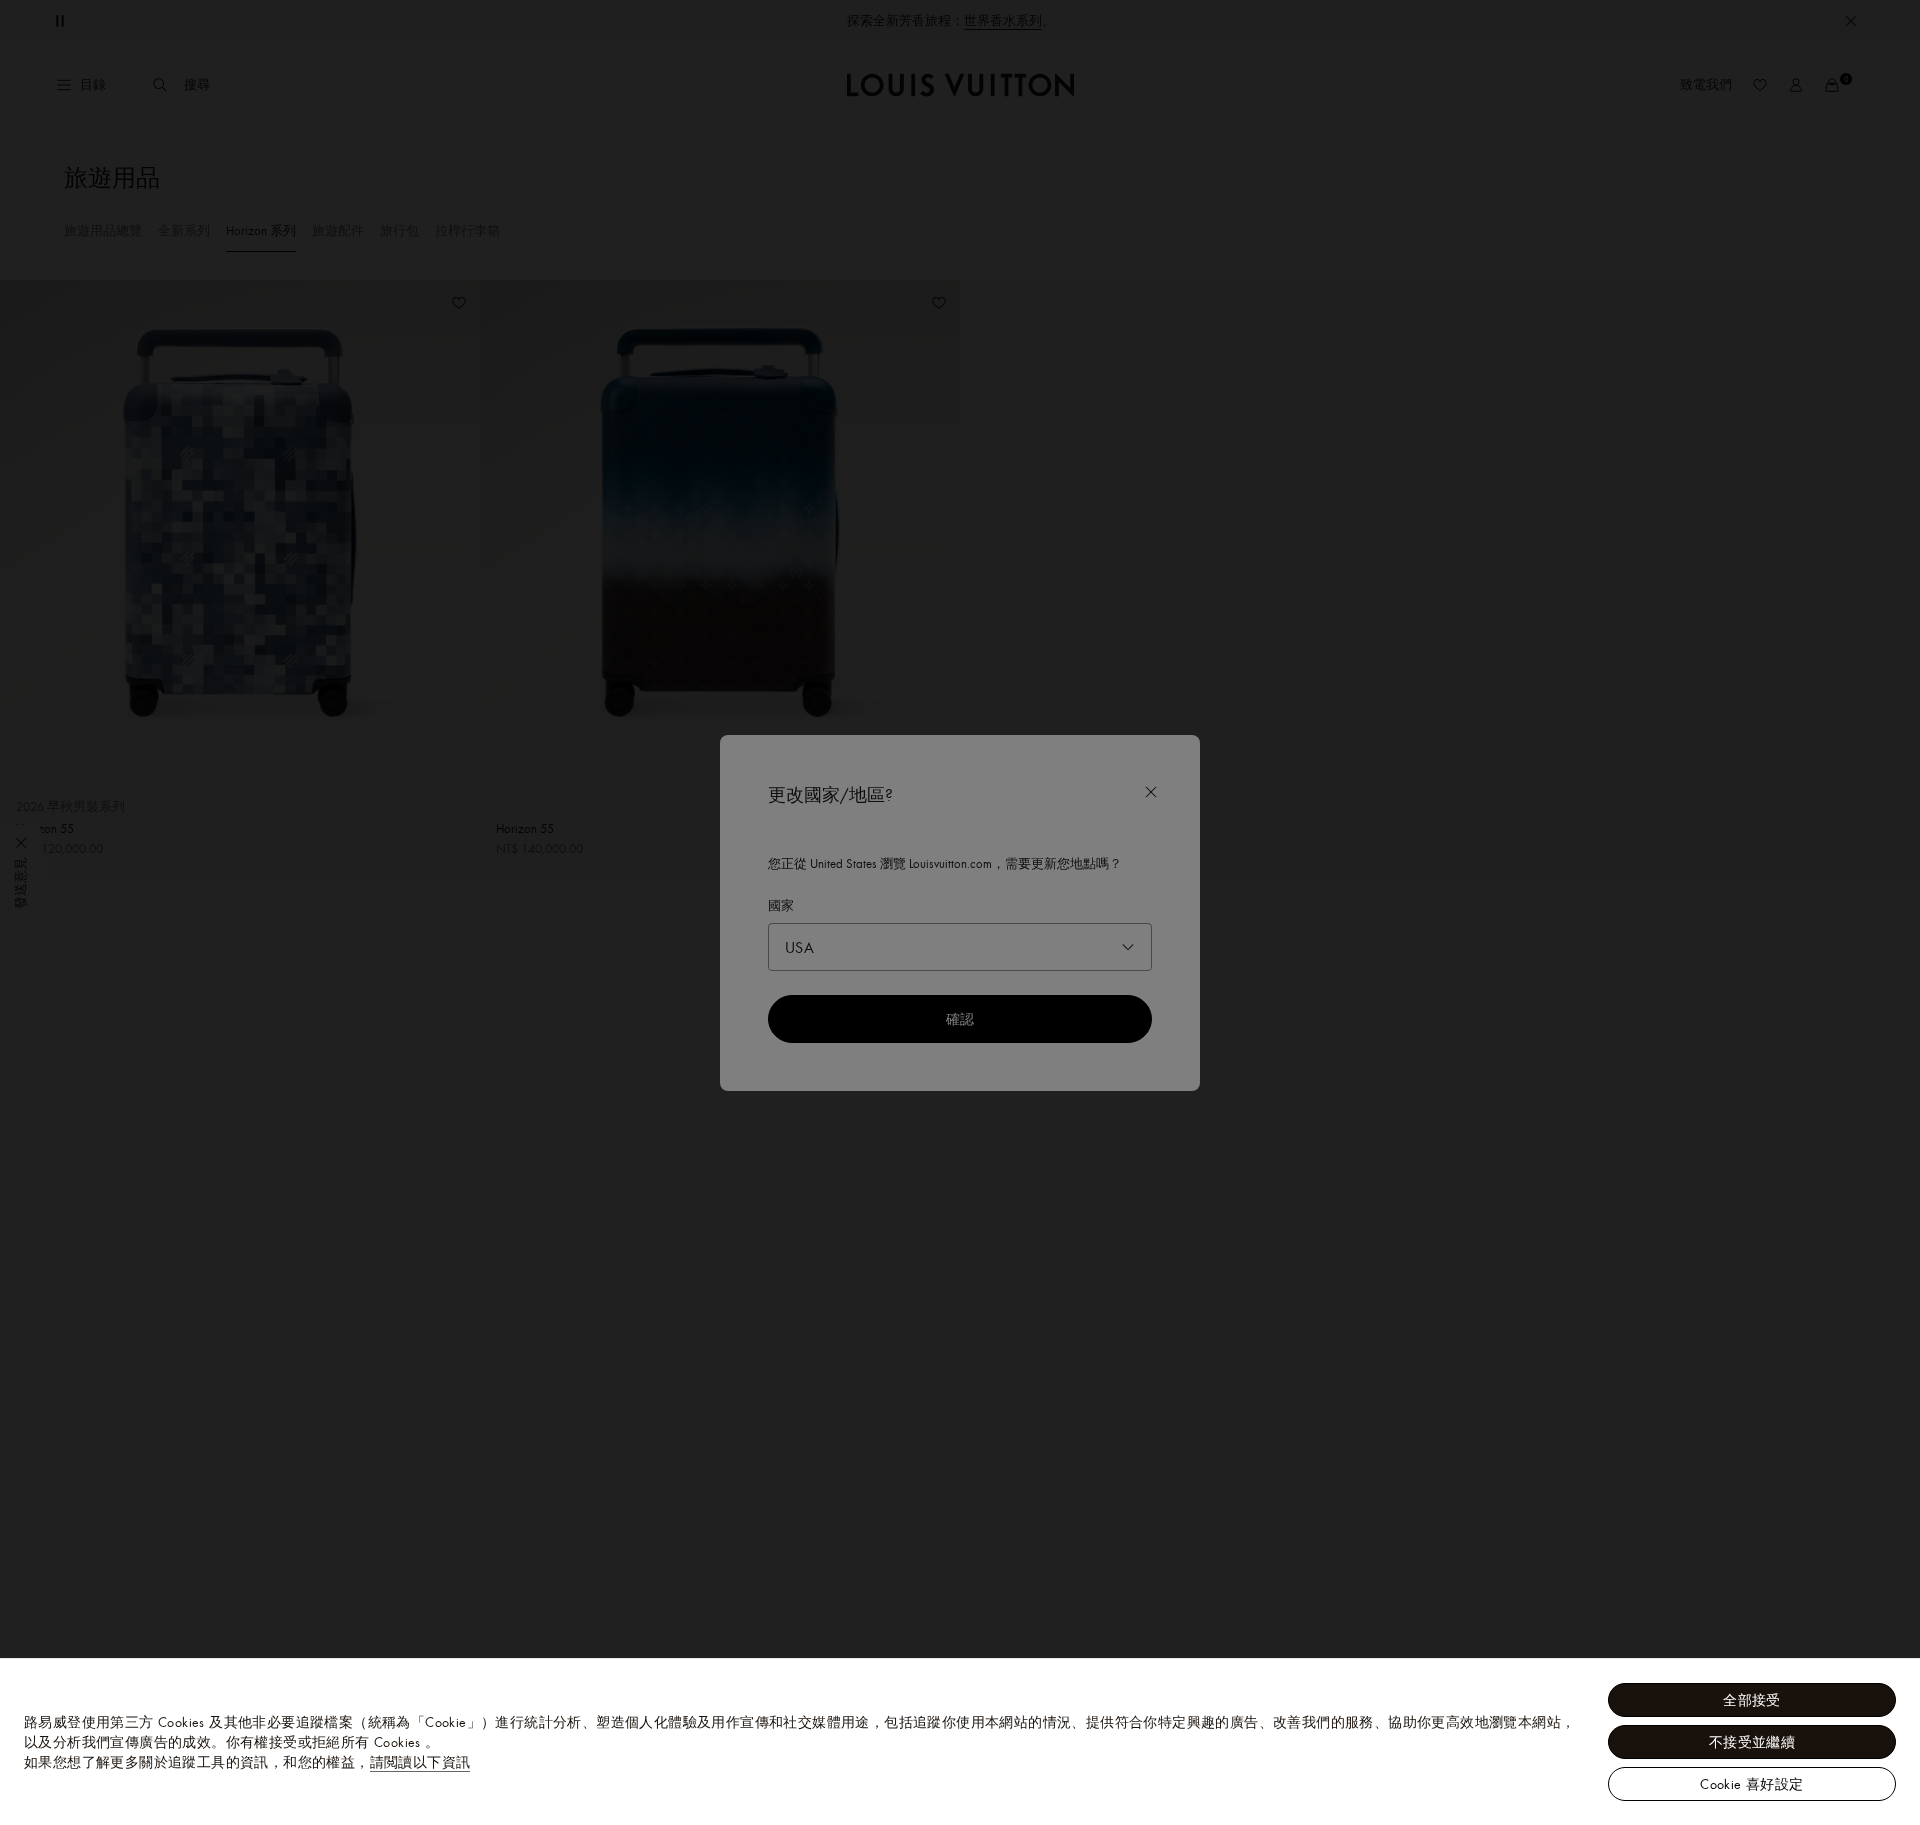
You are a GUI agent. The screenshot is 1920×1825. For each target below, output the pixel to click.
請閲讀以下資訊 (420, 1762)
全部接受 (1752, 1700)
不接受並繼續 (1752, 1742)
